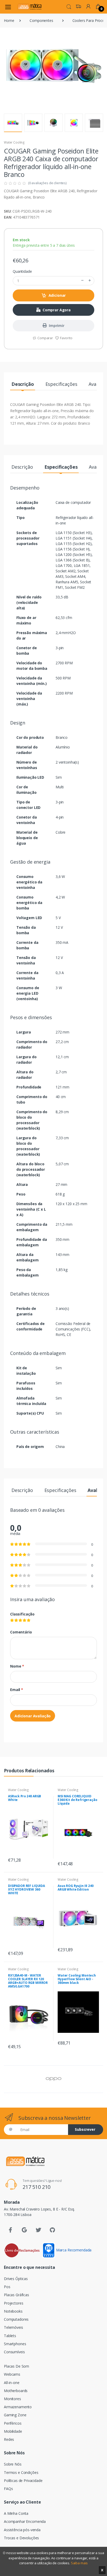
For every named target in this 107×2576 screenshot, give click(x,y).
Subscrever (85, 2129)
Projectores (14, 2303)
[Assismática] (30, 7)
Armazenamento (18, 2407)
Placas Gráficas (16, 2295)
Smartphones (15, 2344)
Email (17, 1690)
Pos (7, 2287)
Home (9, 20)
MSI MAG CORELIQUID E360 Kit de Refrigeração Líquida (78, 1800)
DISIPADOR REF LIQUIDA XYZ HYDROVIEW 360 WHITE (26, 1889)
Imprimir (57, 326)
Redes (9, 2439)
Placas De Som (16, 2366)
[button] (69, 6)
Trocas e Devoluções (21, 2538)
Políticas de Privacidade (23, 2481)
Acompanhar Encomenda (25, 2521)
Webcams (12, 2374)
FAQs (8, 2489)
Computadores (16, 2319)
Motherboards (16, 2391)
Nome (17, 1666)
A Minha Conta (16, 2513)
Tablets (10, 2336)
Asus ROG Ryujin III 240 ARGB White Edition (76, 1888)
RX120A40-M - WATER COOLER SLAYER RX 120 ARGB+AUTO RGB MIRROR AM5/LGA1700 (28, 1981)
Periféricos (13, 2423)
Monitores (12, 2399)
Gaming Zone (15, 2415)
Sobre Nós (13, 2464)
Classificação (22, 1614)
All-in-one (12, 2383)
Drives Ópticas (16, 2279)
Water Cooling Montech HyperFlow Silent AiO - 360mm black (77, 1979)
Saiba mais (79, 2563)
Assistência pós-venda (22, 2530)
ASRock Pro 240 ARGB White (25, 1798)
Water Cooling (14, 142)
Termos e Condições (21, 2472)
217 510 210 (36, 2187)
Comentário (21, 1632)
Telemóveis (14, 2327)
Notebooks (13, 2311)
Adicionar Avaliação (33, 1716)
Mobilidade (13, 2431)
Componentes (41, 20)
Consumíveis (14, 2352)
